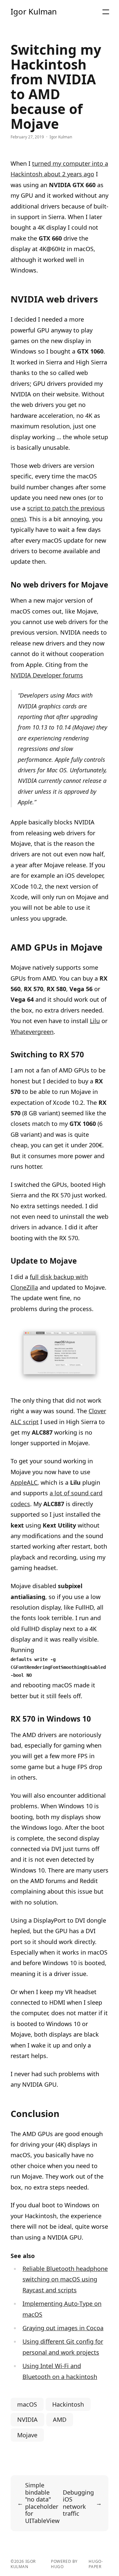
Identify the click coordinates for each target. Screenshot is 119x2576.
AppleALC (24, 1482)
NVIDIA (27, 2419)
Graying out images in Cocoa (63, 2328)
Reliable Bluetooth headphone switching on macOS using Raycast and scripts (65, 2279)
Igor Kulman (34, 12)
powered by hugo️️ (64, 2564)
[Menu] (106, 12)
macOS (27, 2404)
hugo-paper (96, 2564)
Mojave (27, 2435)
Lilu (95, 1021)
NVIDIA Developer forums (47, 675)
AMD (60, 2419)
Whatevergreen (32, 1032)
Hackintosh (68, 2404)
